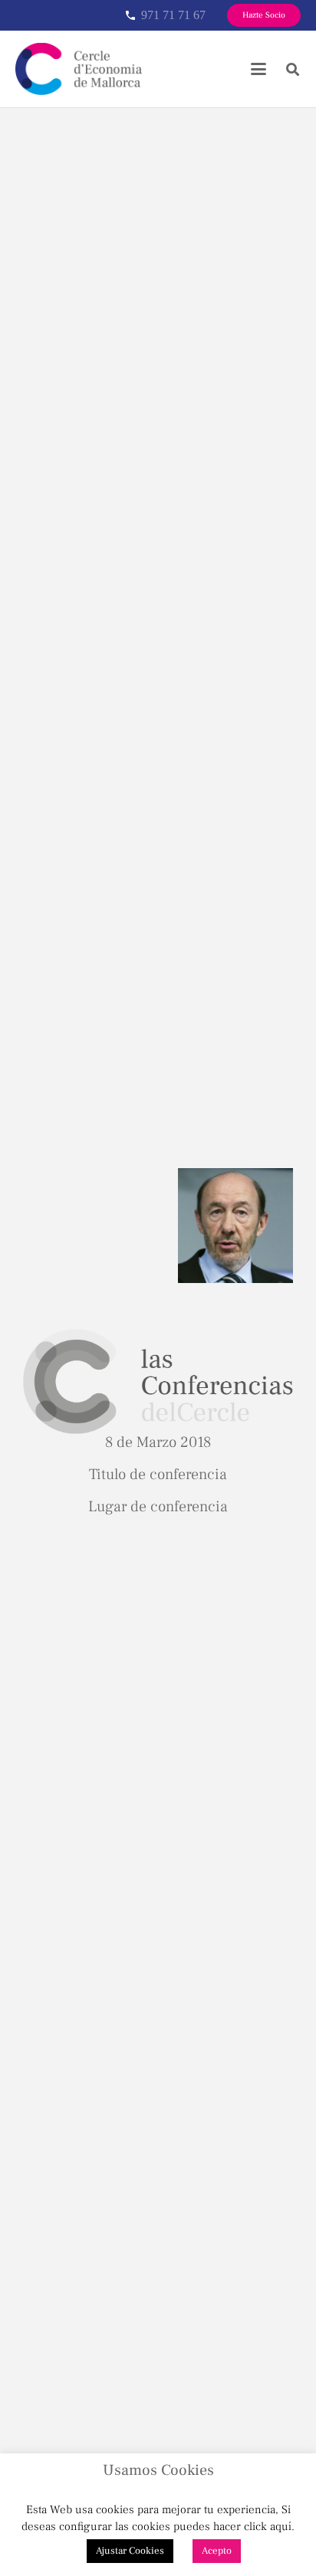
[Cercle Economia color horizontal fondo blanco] (79, 69)
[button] (258, 69)
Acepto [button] (217, 2551)
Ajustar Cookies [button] (130, 2551)
